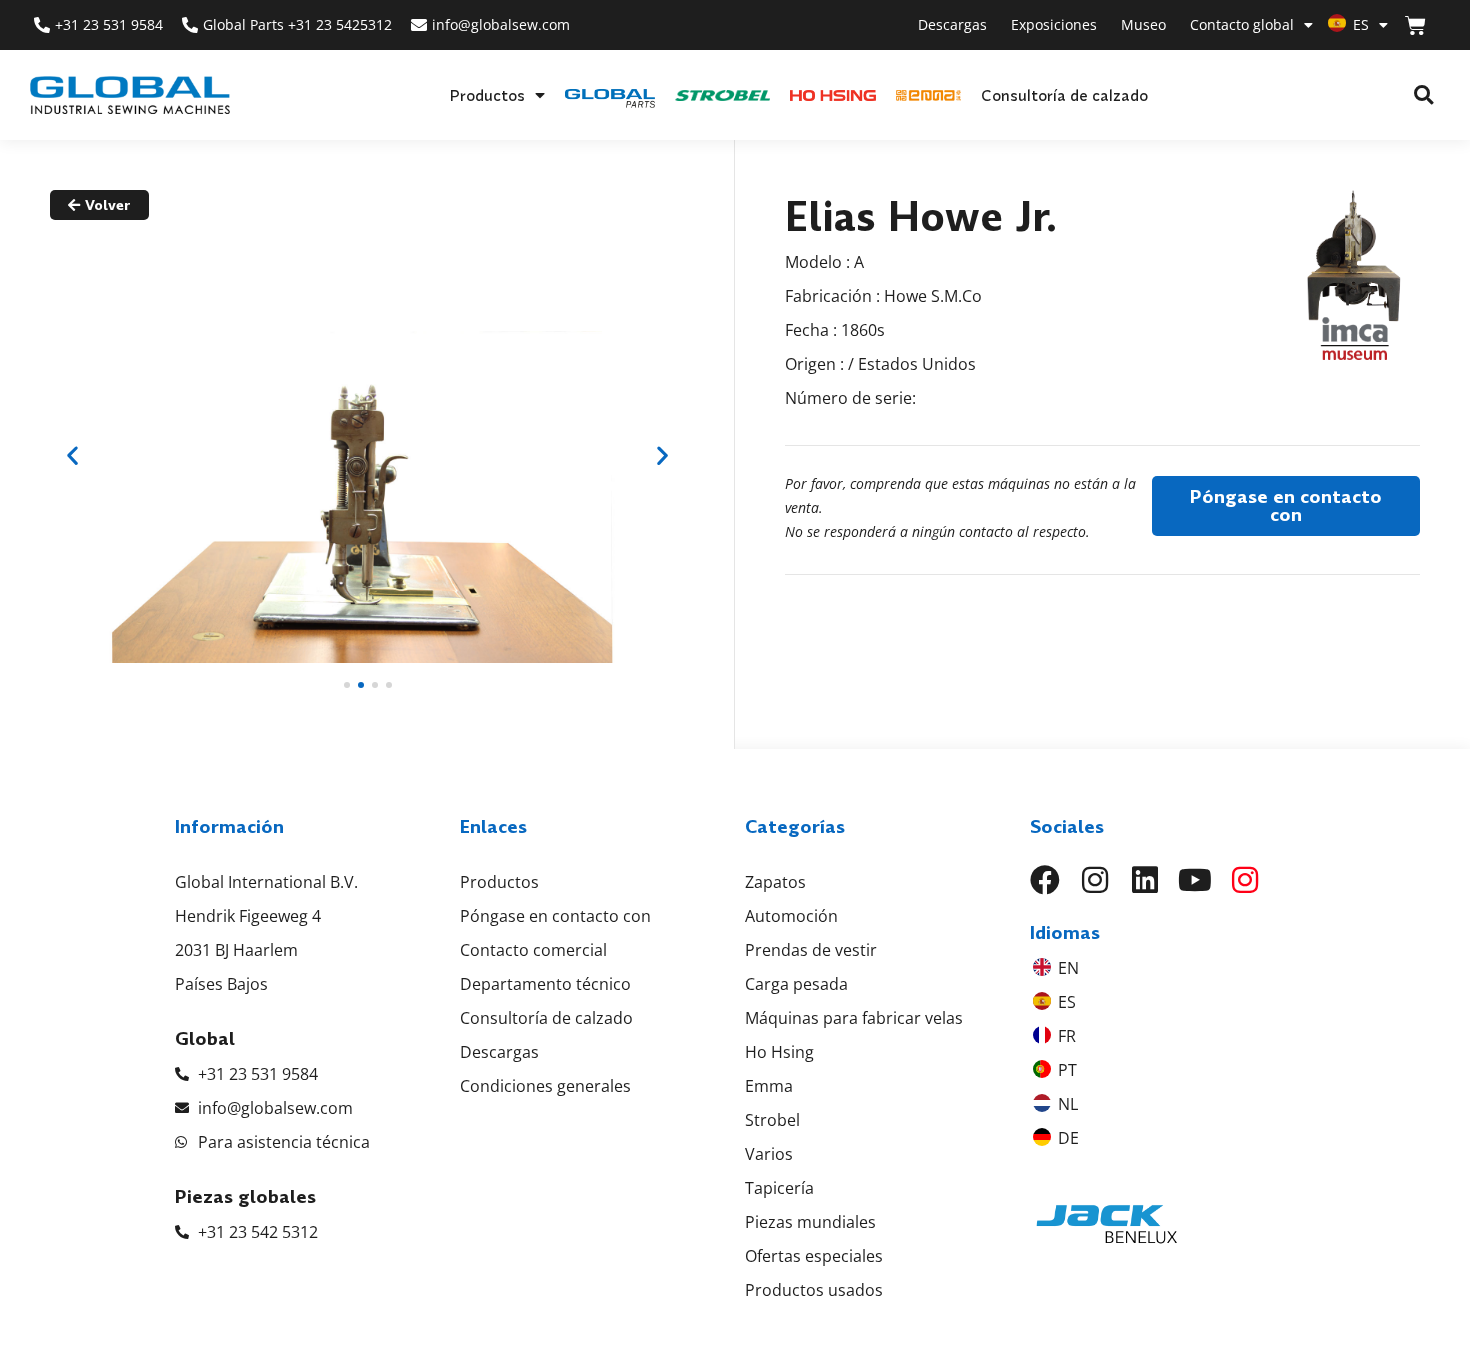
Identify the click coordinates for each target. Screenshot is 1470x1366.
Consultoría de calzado (1064, 95)
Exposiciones (1054, 24)
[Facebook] (1045, 880)
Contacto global (1242, 24)
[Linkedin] (1145, 880)
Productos (487, 95)
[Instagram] (1095, 880)
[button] (1423, 95)
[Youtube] (1195, 880)
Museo (1143, 24)
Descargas (952, 24)
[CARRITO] (1415, 25)
